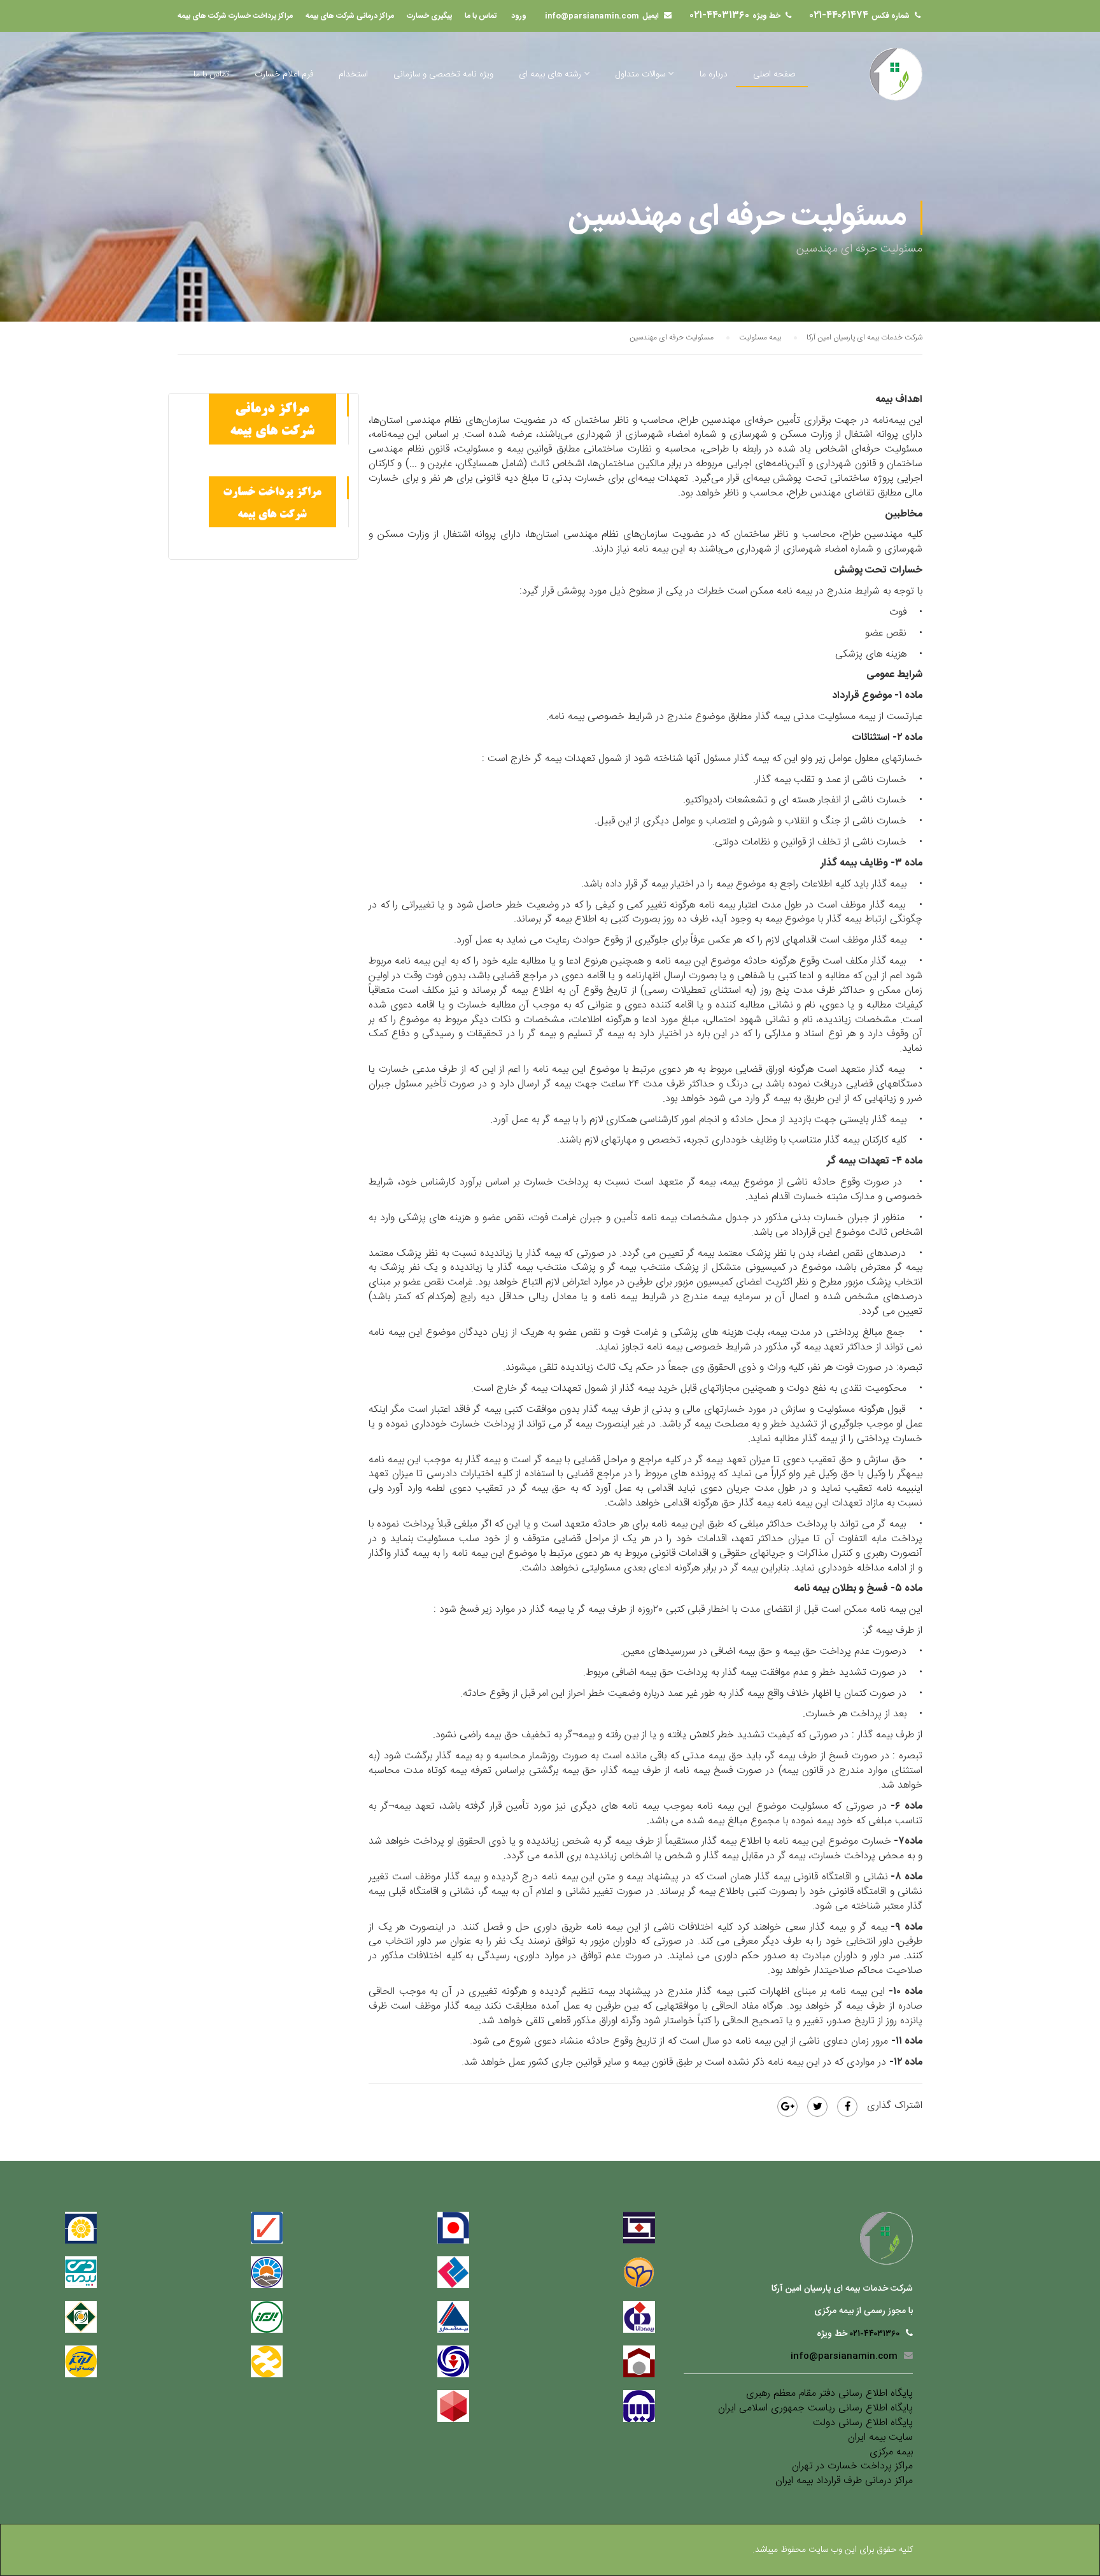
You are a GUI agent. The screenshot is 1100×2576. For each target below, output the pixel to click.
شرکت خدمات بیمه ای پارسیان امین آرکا (864, 338)
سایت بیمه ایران (880, 2438)
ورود (519, 16)
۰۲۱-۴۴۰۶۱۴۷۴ (839, 16)
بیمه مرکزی (891, 2453)
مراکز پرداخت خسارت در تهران (852, 2467)
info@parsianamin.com (592, 16)
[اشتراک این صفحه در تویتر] (817, 2107)
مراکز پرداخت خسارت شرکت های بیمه (235, 16)
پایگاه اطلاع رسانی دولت (863, 2423)
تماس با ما (481, 16)
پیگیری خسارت (429, 16)
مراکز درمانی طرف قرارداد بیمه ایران (844, 2481)
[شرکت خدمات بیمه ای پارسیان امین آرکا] (896, 74)
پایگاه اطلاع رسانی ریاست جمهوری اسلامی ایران (815, 2409)
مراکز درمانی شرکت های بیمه (350, 16)
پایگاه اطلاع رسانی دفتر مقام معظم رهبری (829, 2394)
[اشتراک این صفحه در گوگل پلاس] (787, 2107)
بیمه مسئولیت (760, 338)
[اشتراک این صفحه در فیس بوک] (847, 2107)
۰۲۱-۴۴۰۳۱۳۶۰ (720, 16)
